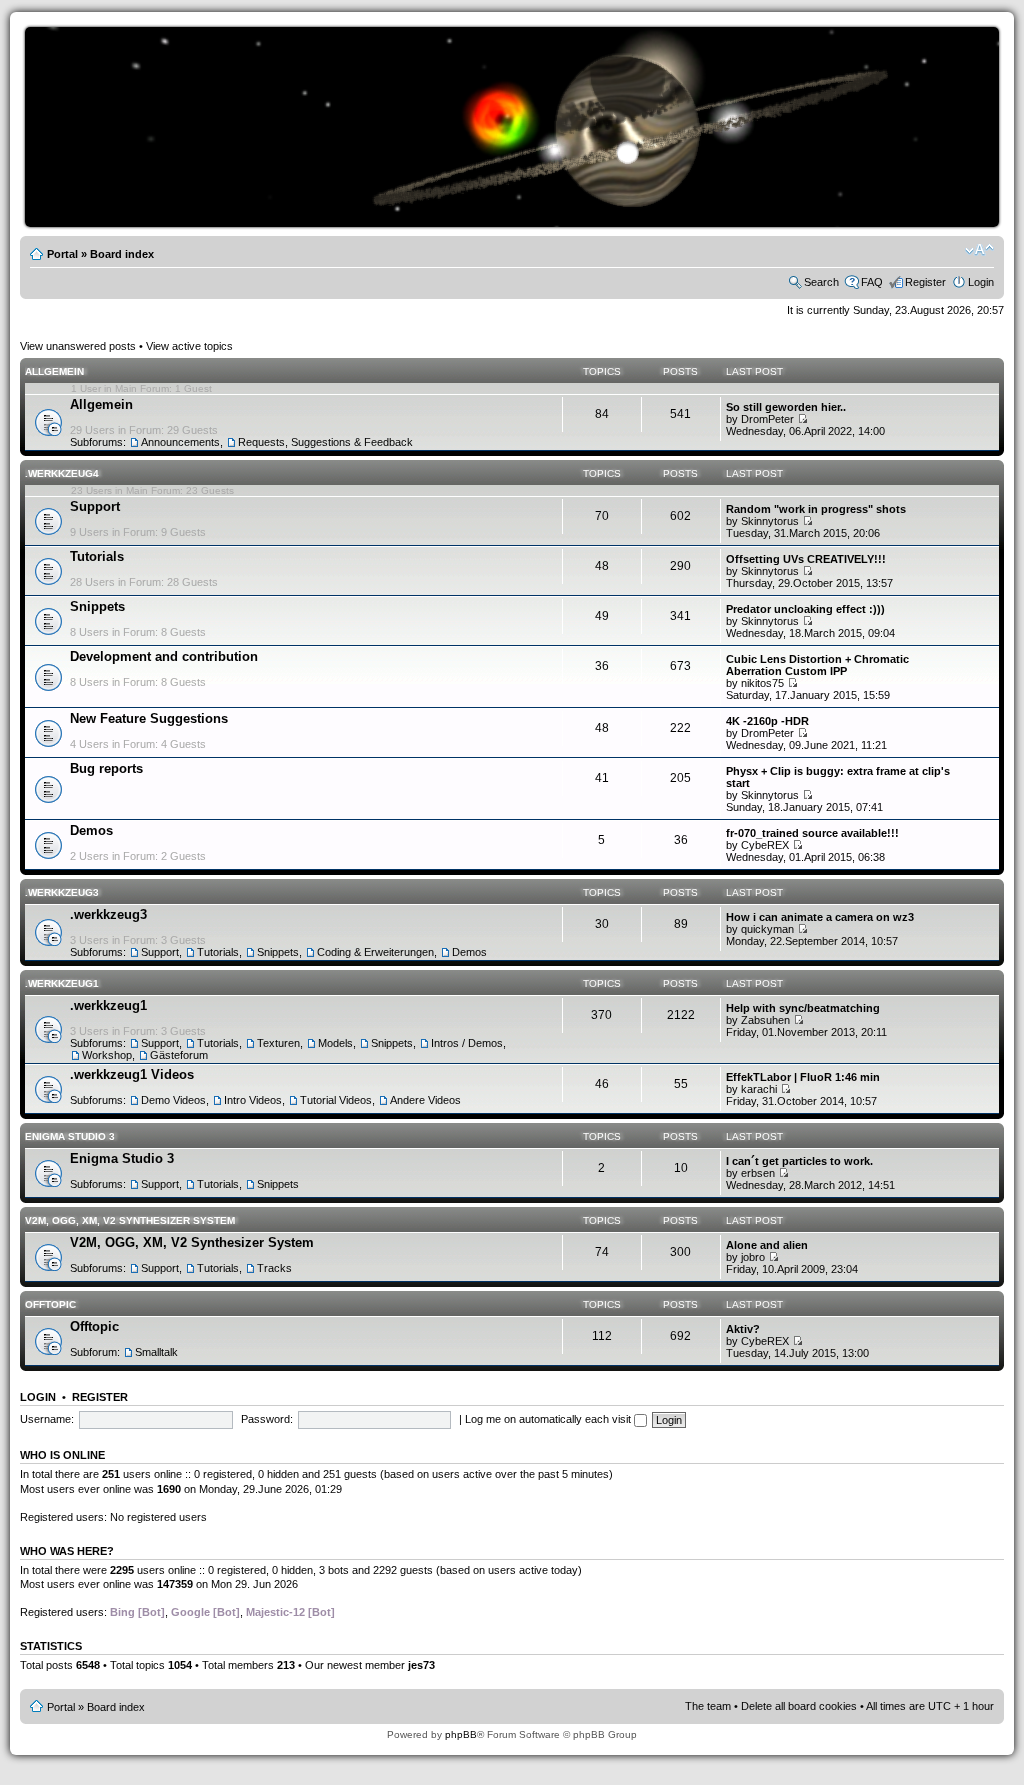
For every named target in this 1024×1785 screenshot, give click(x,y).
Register (925, 282)
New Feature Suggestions (149, 718)
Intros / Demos (467, 1043)
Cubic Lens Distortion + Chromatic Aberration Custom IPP (817, 665)
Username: (47, 1419)
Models (335, 1043)
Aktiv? (743, 1329)
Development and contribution (164, 656)
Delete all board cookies (799, 1706)
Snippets (97, 606)
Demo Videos (173, 1100)
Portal (62, 254)
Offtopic (50, 1304)
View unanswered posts (78, 346)
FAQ (872, 282)
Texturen (278, 1043)
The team (708, 1706)
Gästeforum (179, 1055)
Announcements (180, 442)
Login (981, 282)
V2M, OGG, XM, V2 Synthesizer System (130, 1220)
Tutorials (97, 556)
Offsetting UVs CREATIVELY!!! (806, 559)
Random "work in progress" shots (816, 509)
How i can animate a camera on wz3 (820, 917)
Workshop (107, 1055)
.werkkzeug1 (62, 983)
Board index (122, 254)
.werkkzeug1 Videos (132, 1074)
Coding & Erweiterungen (375, 952)
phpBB (461, 1734)
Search (821, 282)
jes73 (421, 1665)
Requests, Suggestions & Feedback (325, 442)
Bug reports (106, 768)
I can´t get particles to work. (799, 1161)
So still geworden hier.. (786, 407)
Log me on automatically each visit (549, 1419)
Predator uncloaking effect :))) (805, 609)
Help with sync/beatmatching (803, 1008)
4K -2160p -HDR (767, 721)
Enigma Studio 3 (70, 1136)
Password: (267, 1419)
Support (95, 506)
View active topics (189, 346)
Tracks (274, 1268)
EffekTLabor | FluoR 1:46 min (803, 1077)
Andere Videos (425, 1100)
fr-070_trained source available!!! (812, 833)
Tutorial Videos (336, 1100)
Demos (91, 830)
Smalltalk (156, 1352)
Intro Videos (253, 1100)
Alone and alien (767, 1245)
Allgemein (54, 371)
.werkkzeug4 (62, 473)
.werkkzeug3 (62, 892)
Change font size (979, 250)
